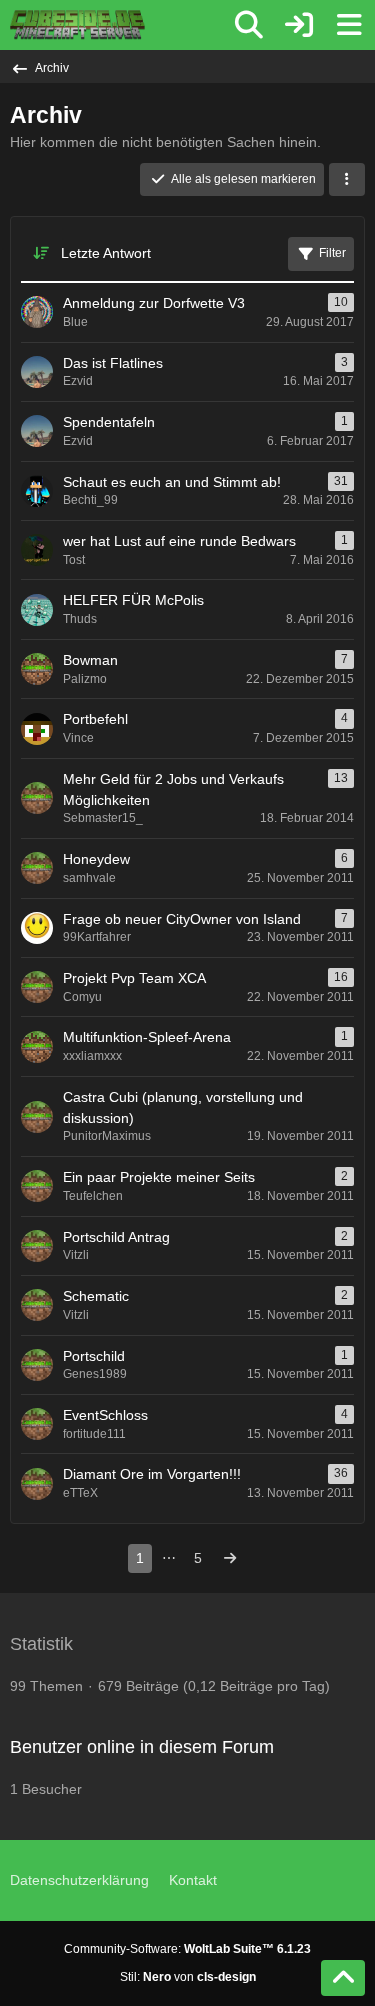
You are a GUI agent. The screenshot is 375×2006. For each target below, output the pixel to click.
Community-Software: (187, 1949)
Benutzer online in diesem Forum (142, 1747)
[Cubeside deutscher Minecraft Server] (77, 25)
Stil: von (188, 1977)
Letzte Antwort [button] (106, 253)
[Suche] (249, 25)
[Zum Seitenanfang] (343, 1978)
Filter (332, 253)
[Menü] (349, 25)
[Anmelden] (299, 25)
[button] (347, 180)
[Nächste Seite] (230, 1558)
